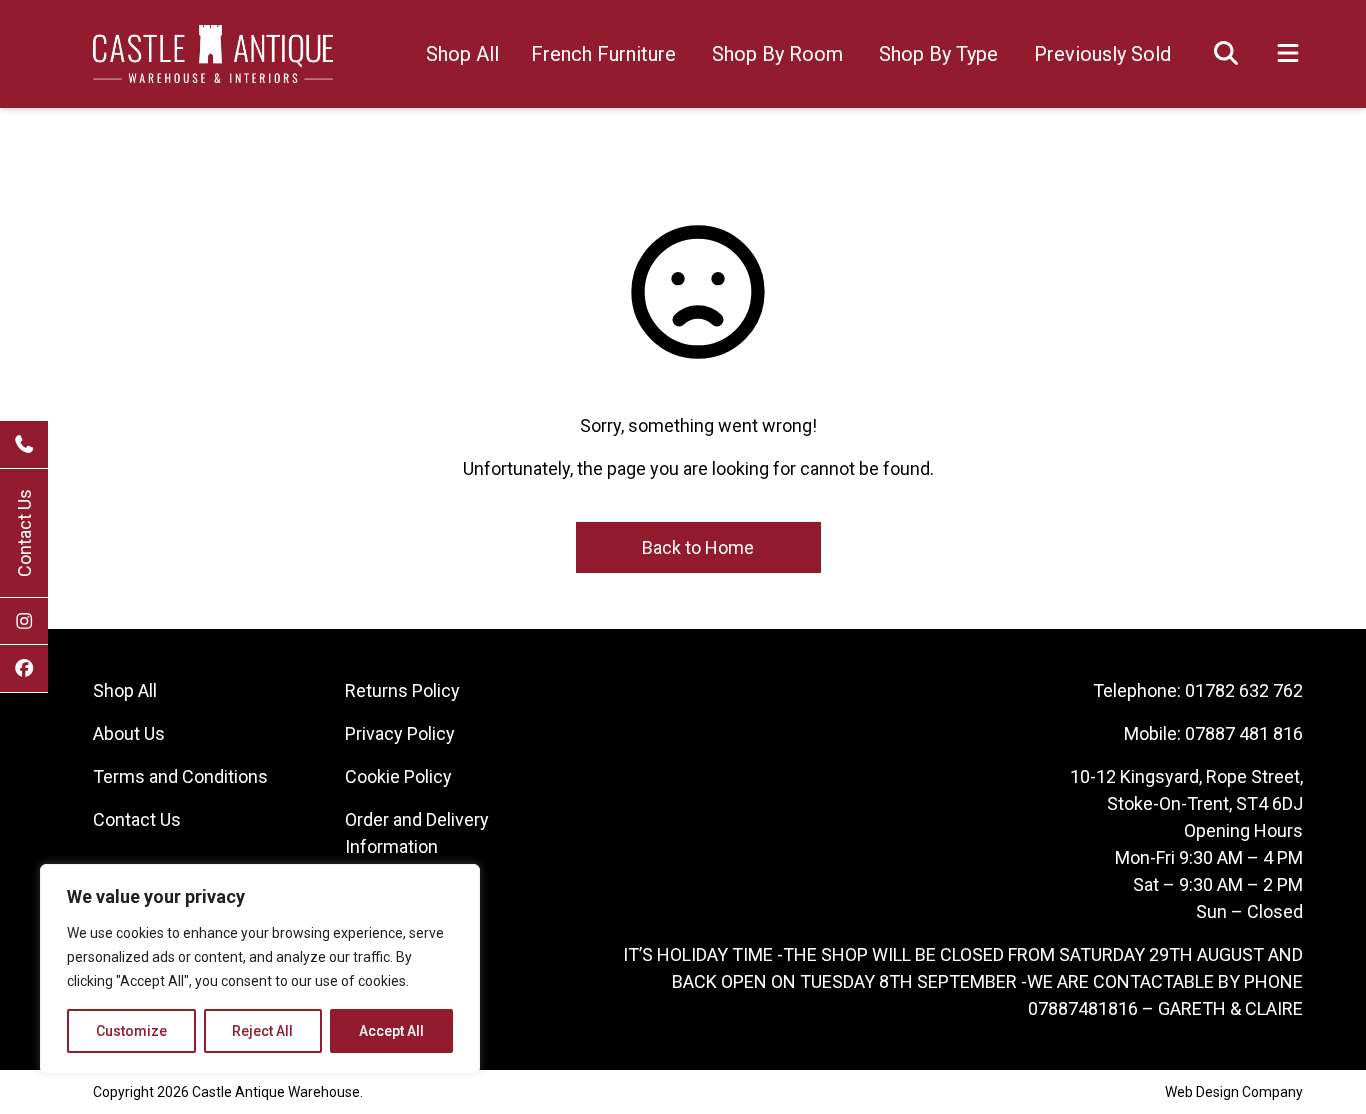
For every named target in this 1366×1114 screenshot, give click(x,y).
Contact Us (24, 533)
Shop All (462, 54)
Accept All (391, 1031)
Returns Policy (402, 690)
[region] (260, 969)
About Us (129, 733)
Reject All (262, 1031)
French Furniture (603, 54)
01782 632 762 (1244, 690)
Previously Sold (1102, 54)
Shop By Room (777, 54)
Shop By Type (938, 54)
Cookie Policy (398, 776)
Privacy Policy (400, 733)
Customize (131, 1031)
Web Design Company (1234, 1092)
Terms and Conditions (180, 776)
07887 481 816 (1244, 733)
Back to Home (698, 547)
